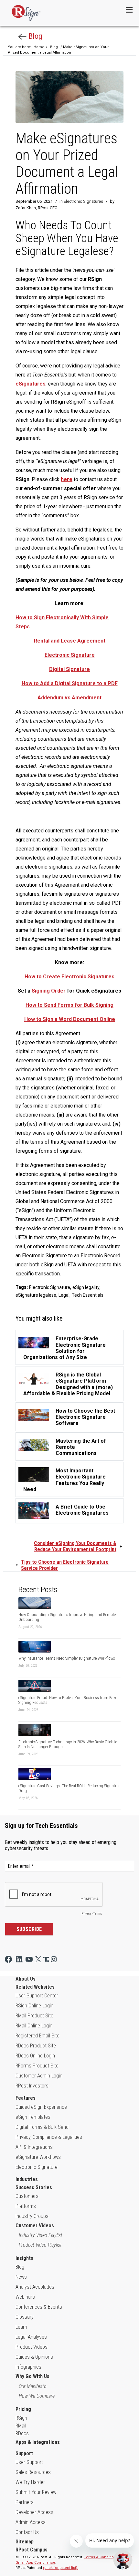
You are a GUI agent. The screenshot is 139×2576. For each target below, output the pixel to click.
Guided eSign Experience (41, 2107)
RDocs (22, 2433)
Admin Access (31, 2522)
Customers (27, 2196)
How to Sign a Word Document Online (70, 1019)
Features (26, 2098)
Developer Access (34, 2512)
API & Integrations (34, 2147)
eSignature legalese (36, 1295)
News (21, 2277)
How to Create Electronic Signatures (69, 977)
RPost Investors (32, 2086)
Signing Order (49, 991)
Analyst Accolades (35, 2287)
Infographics (28, 2367)
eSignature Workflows (38, 2157)
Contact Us (27, 2532)
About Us (26, 1979)
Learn (21, 2327)
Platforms (26, 2206)
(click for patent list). (61, 2568)
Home (39, 47)
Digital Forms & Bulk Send (42, 2127)
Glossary (25, 2317)
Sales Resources (33, 2472)
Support (24, 2453)
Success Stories (34, 2187)
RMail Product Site (34, 2016)
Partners (25, 2502)
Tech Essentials (88, 1295)
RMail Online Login (34, 2026)
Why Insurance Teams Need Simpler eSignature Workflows (67, 1658)
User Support (29, 2462)
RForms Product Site (37, 2066)
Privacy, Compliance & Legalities (49, 2137)
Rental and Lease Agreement (70, 641)
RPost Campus (32, 2550)
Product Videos (32, 2347)
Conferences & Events (39, 2307)
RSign (21, 2418)
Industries (27, 2179)
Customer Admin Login (39, 2076)
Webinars (25, 2297)
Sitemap (25, 2542)
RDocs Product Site (36, 2046)
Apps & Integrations (38, 2442)
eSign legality (86, 1287)
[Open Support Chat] (123, 2560)
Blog (34, 36)
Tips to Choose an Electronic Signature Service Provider (65, 1565)
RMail (21, 2426)
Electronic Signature (50, 1287)
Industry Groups (32, 2216)
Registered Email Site (37, 2036)
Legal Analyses (31, 2337)
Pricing (23, 2409)
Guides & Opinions (34, 2357)
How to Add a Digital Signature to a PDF (70, 683)
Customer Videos (35, 2226)
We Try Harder (30, 2482)
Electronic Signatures (83, 201)
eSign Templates (33, 2117)
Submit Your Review (36, 2492)
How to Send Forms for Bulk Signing (69, 1005)
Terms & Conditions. (102, 2557)
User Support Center (37, 1996)
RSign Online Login (34, 2006)
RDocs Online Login (35, 2056)
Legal (64, 1295)
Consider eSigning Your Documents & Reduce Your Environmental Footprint (75, 1546)
